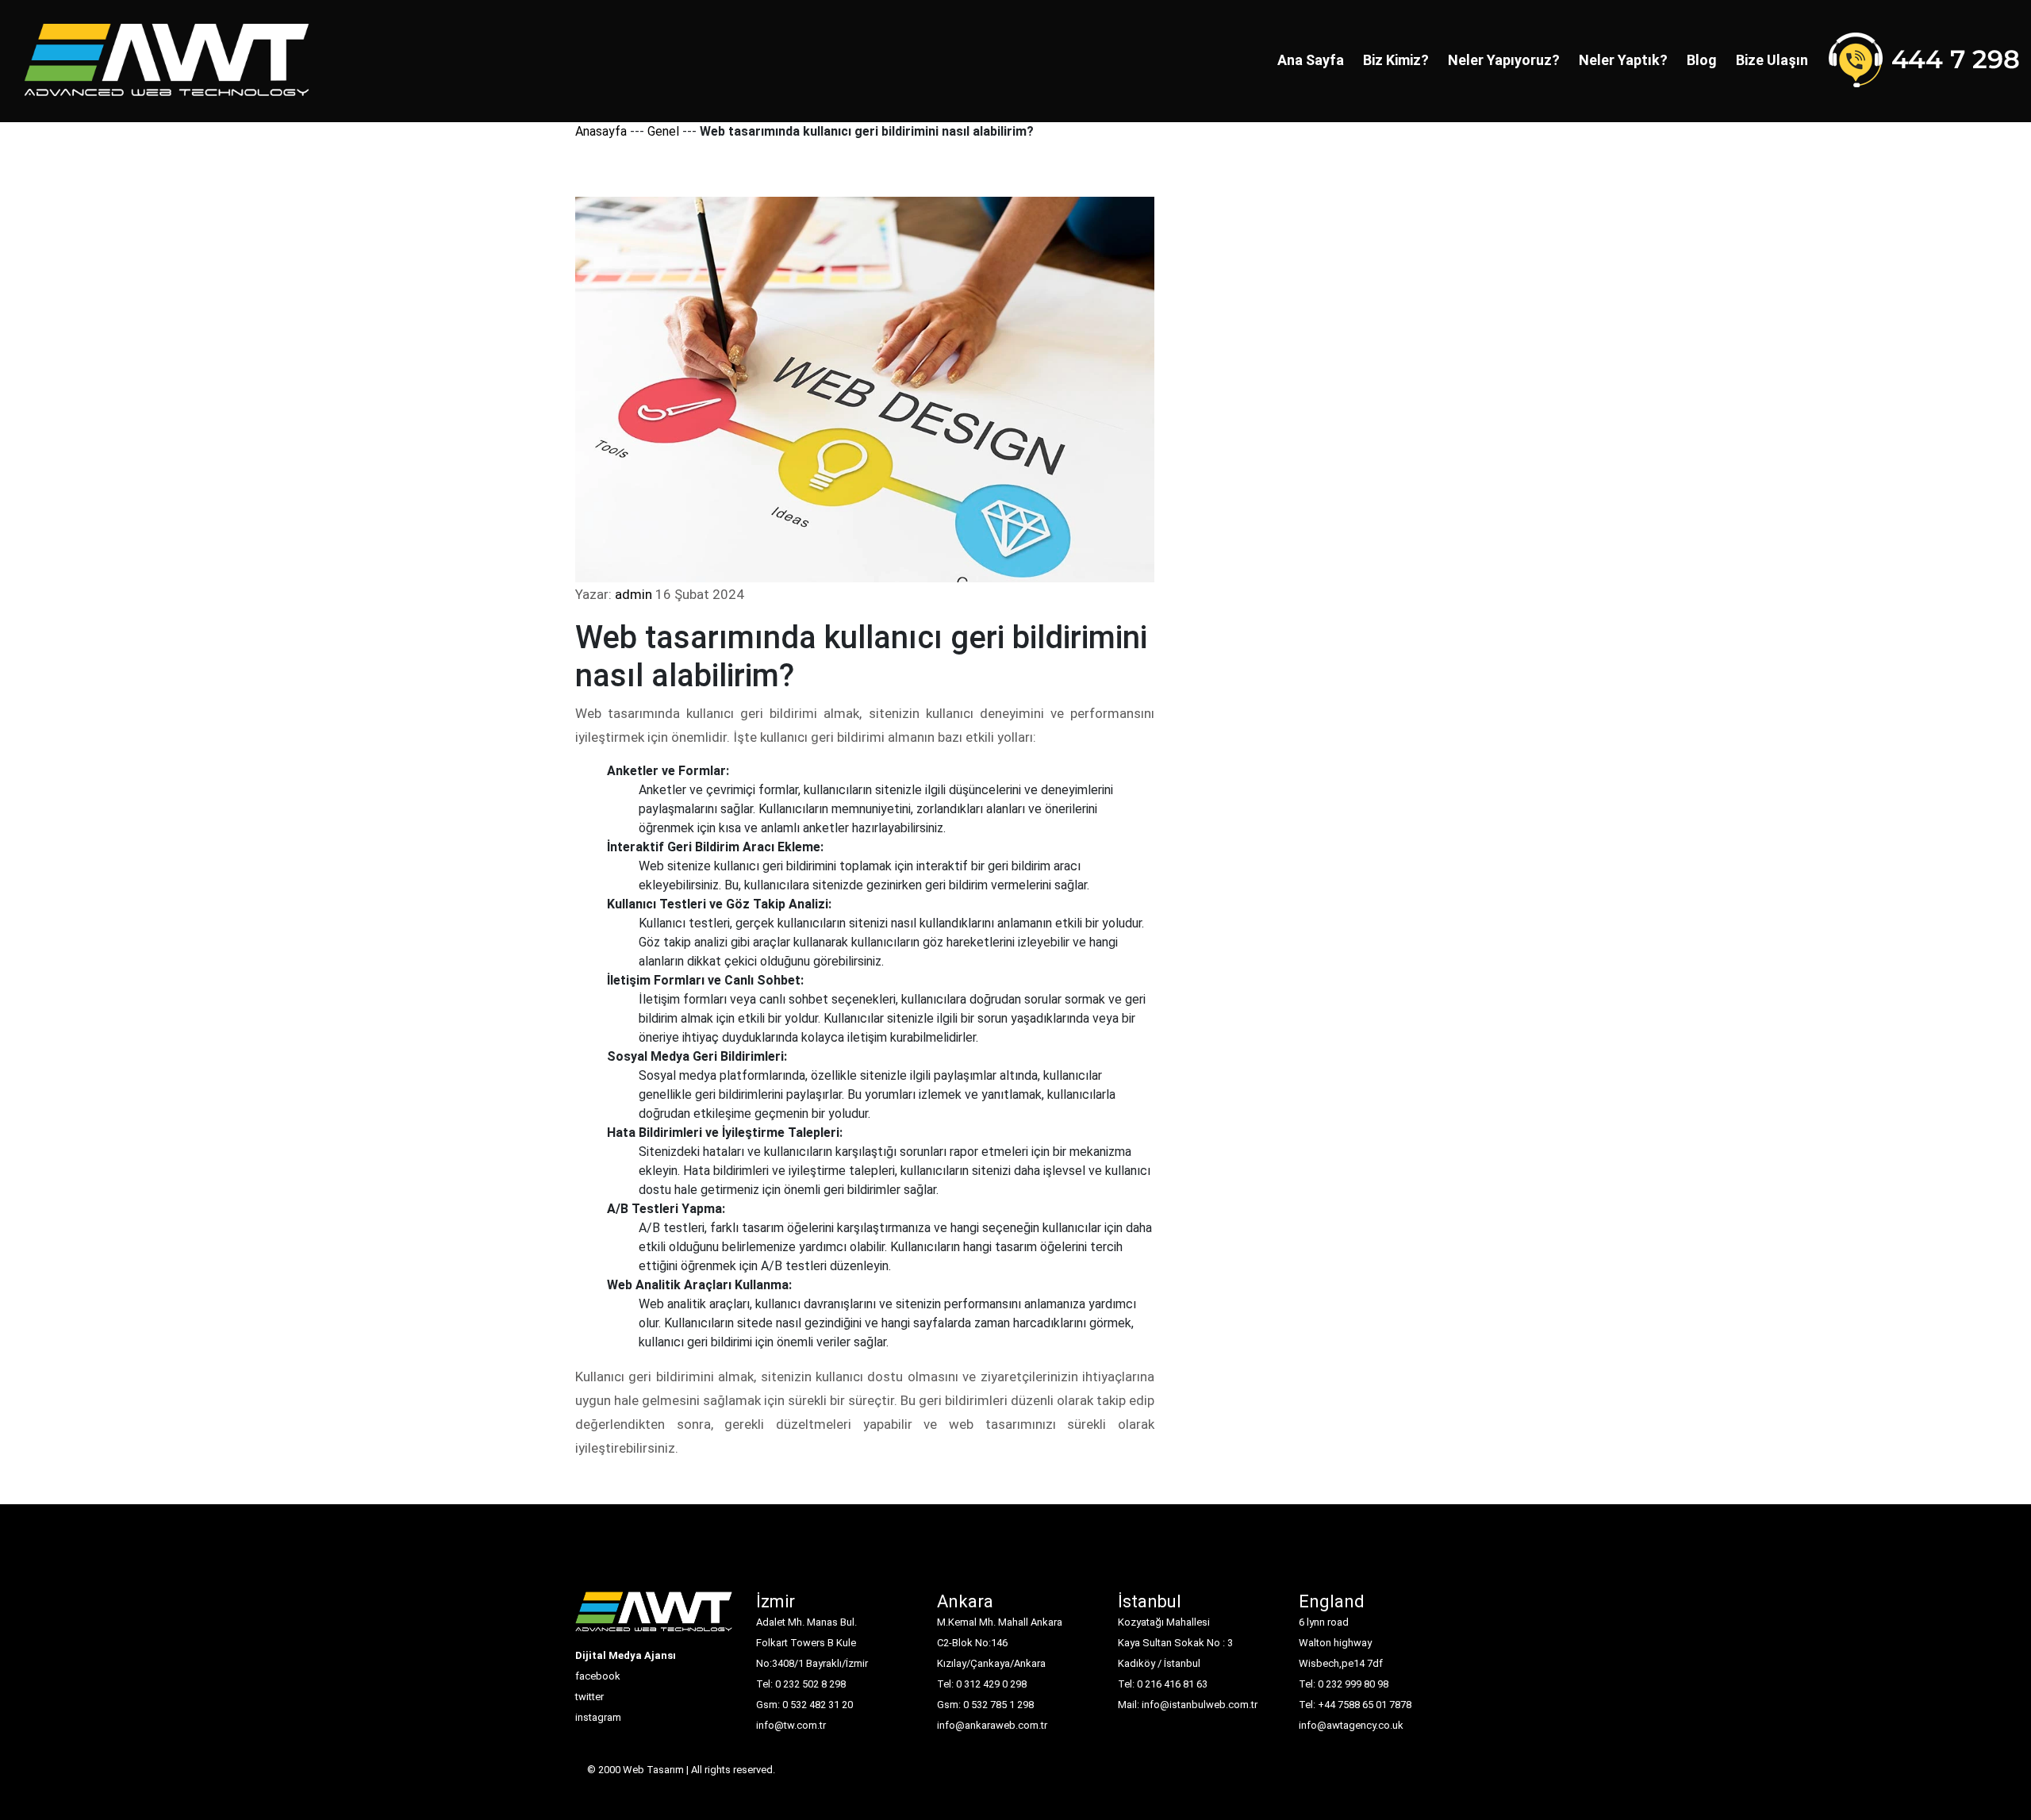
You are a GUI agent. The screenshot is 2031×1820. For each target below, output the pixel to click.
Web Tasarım (653, 1770)
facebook (598, 1676)
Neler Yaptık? (1623, 60)
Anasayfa (601, 131)
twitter (589, 1697)
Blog (1702, 60)
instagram (598, 1717)
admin (633, 594)
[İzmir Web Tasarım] (654, 1618)
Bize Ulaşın (1772, 60)
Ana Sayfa (1311, 60)
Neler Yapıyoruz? (1504, 60)
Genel (663, 131)
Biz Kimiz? (1396, 60)
